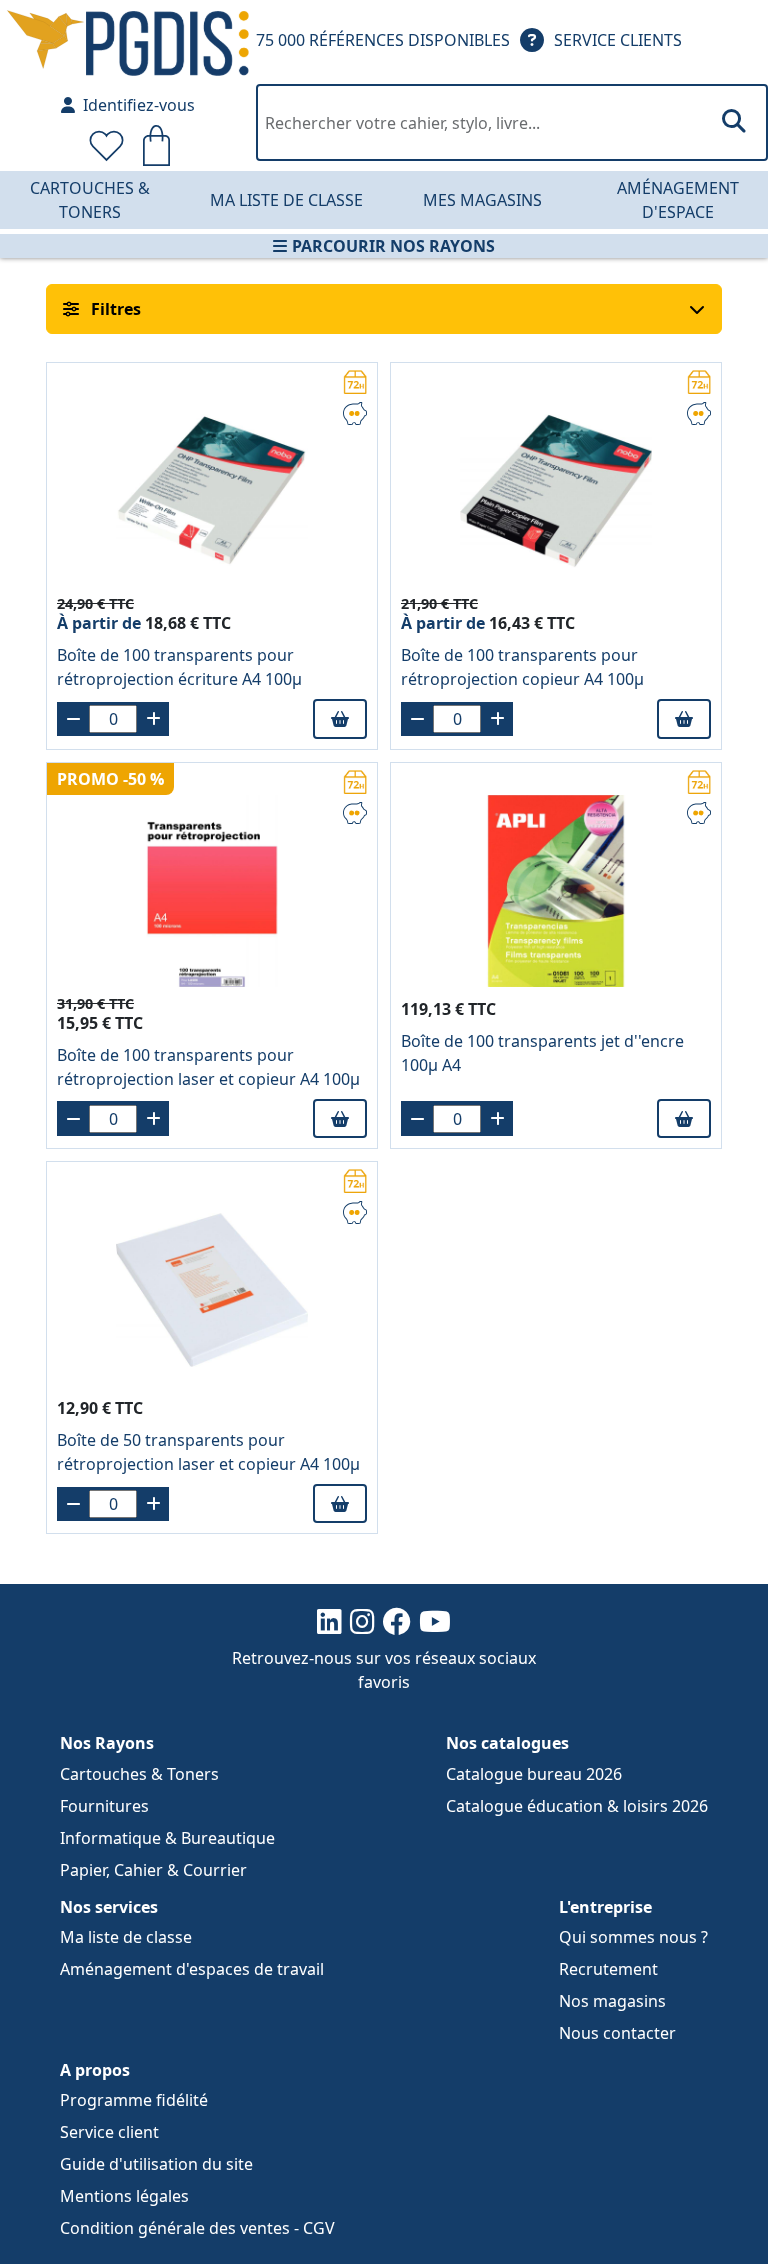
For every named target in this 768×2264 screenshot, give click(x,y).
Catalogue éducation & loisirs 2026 (577, 1806)
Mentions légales (124, 2196)
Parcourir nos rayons (393, 246)
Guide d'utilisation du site (156, 2164)
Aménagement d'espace (678, 200)
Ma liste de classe (286, 200)
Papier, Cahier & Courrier (153, 1870)
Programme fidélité (134, 2100)
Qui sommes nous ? (633, 1937)
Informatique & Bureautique (167, 1838)
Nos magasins (612, 2001)
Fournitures (104, 1806)
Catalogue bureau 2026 (534, 1774)
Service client (109, 2132)
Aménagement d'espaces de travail (192, 1969)
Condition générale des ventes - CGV (197, 2228)
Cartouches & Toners (90, 200)
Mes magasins (482, 200)
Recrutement (608, 1969)
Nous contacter (617, 2033)
